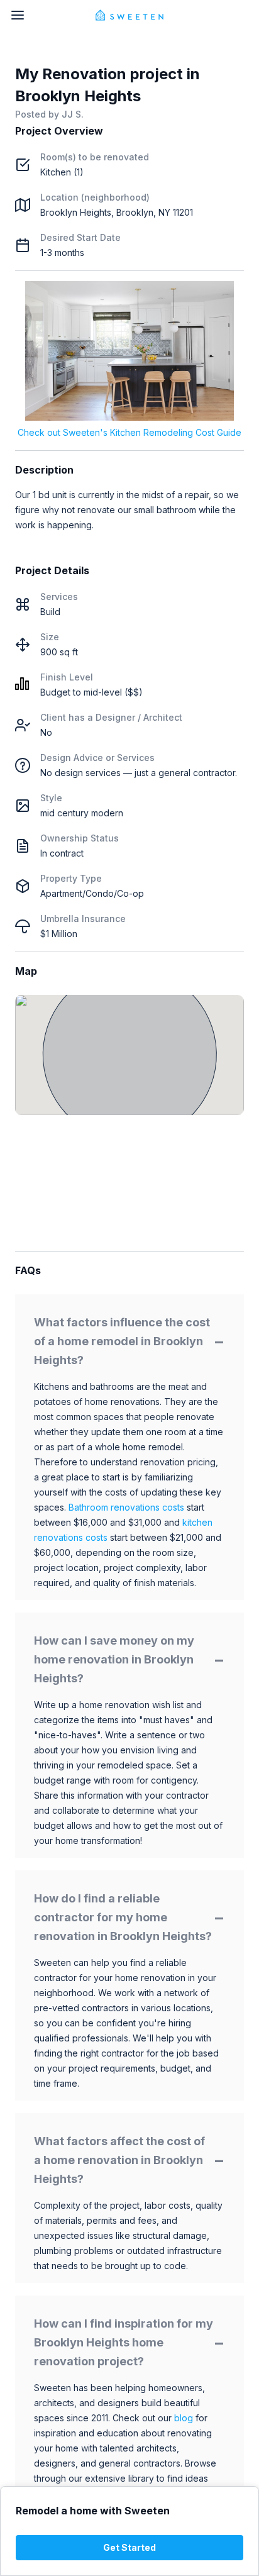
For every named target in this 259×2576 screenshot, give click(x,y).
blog (184, 2418)
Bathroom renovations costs (126, 1507)
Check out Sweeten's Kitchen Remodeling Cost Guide (129, 432)
